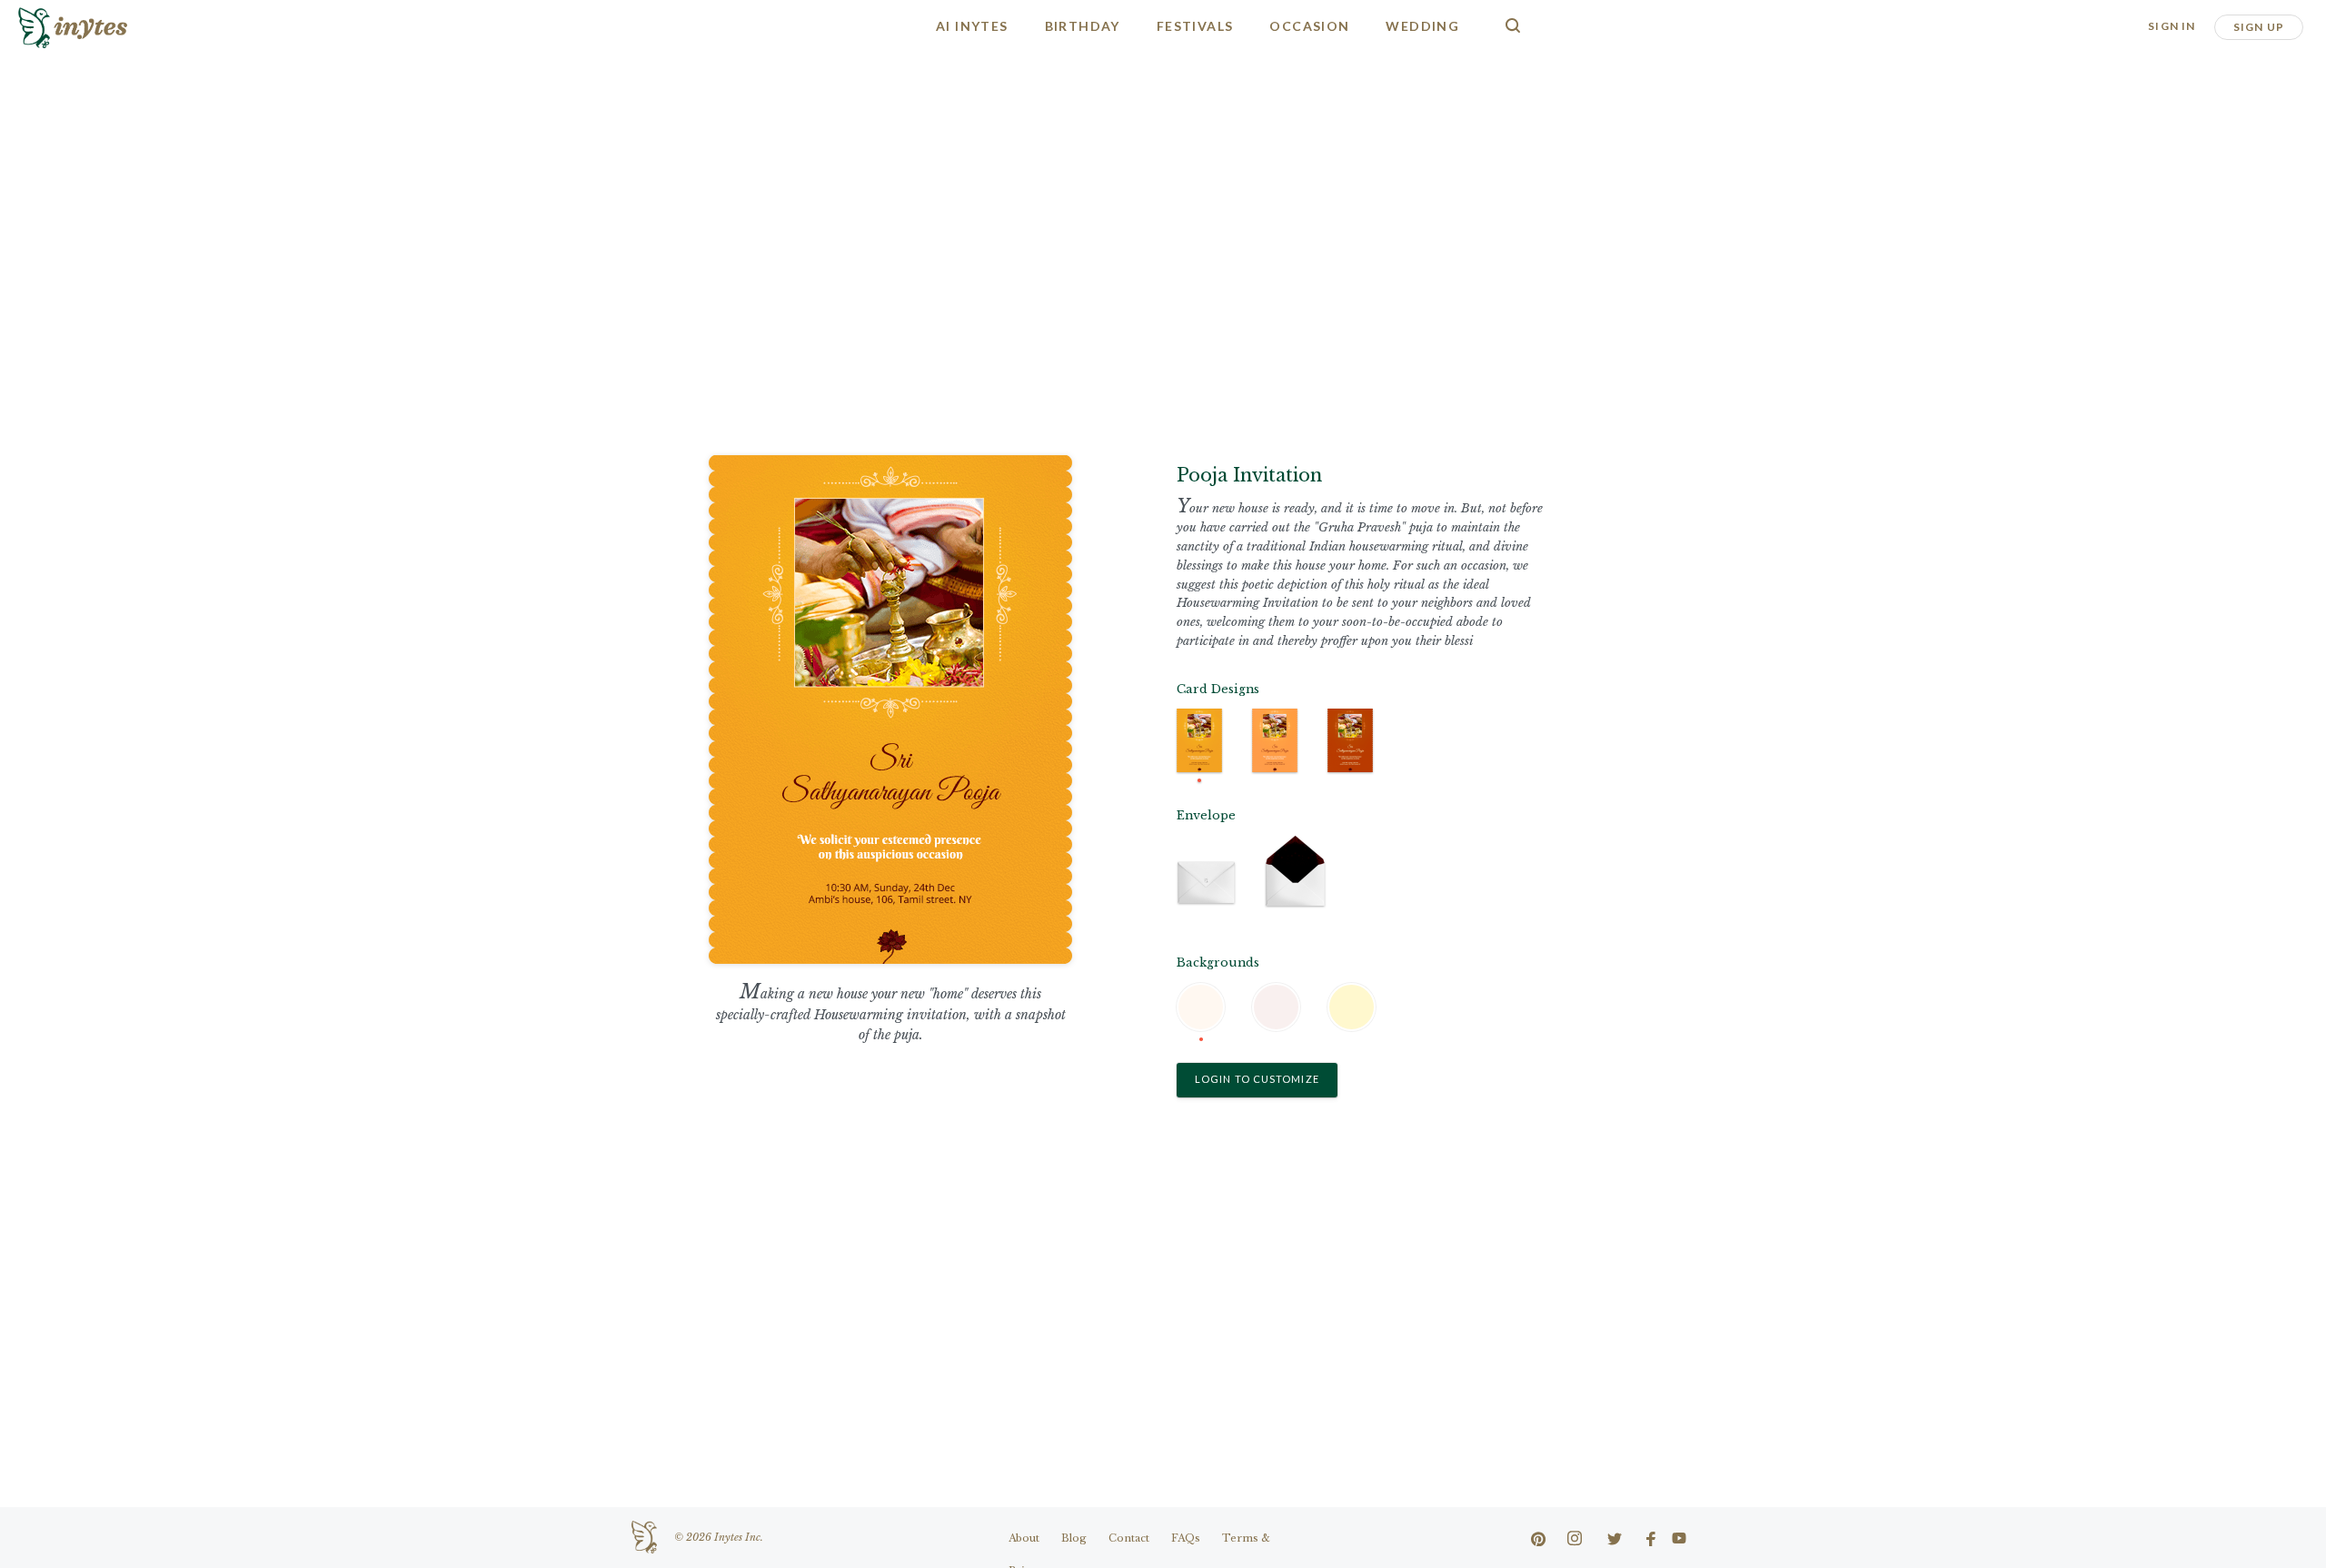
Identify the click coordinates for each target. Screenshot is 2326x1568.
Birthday (1083, 26)
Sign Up (2259, 27)
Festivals (1195, 26)
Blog (1074, 1538)
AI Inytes (972, 26)
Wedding (1422, 26)
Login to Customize (1257, 1079)
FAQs (1186, 1538)
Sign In (2172, 26)
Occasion (1309, 26)
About (1024, 1538)
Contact (1129, 1538)
